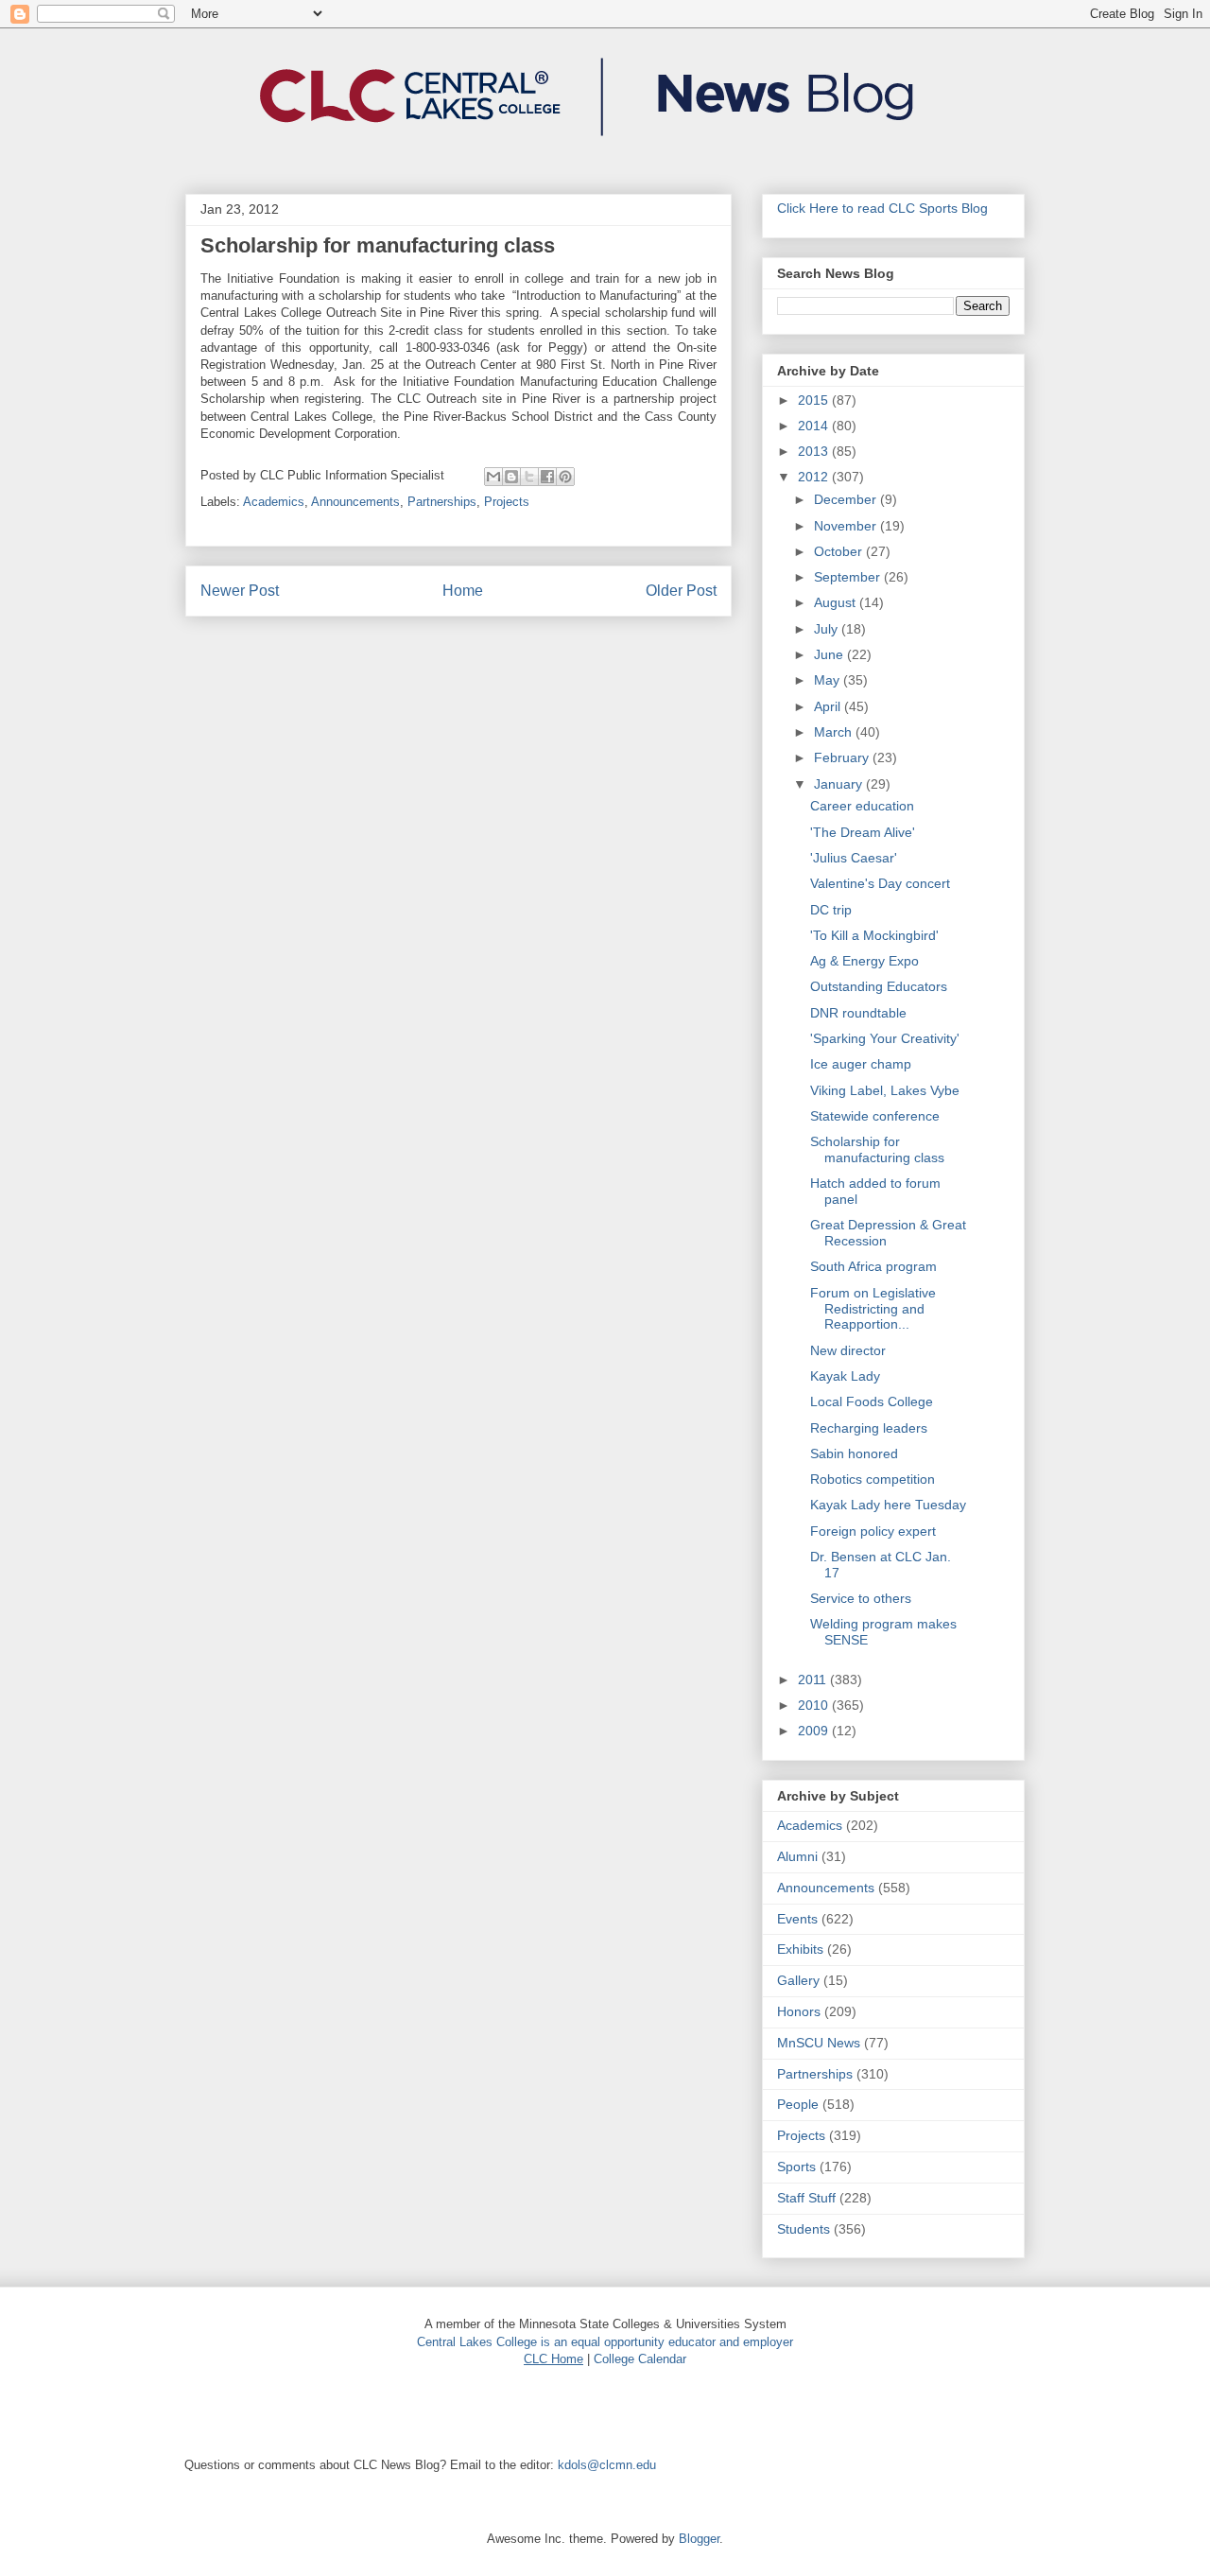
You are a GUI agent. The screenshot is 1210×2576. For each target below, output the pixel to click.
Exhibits (800, 1949)
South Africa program (873, 1266)
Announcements (355, 502)
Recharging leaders (869, 1428)
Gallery (798, 1980)
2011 (814, 1680)
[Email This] (493, 477)
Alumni (797, 1856)
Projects (507, 502)
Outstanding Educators (879, 986)
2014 (815, 426)
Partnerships (442, 502)
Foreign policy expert (873, 1531)
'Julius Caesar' (854, 858)
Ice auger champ (861, 1064)
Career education (862, 806)
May (829, 680)
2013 (815, 451)
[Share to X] (529, 477)
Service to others (861, 1598)
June (830, 654)
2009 (815, 1731)
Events (797, 1919)
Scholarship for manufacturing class (877, 1149)
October (840, 551)
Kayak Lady (845, 1376)
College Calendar (640, 2359)
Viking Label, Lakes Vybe (885, 1090)
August (837, 602)
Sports (796, 2167)
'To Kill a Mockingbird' (874, 935)
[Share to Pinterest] (565, 477)
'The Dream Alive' (863, 832)
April (829, 706)
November (847, 526)
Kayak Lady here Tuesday (888, 1505)
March (835, 732)
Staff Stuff (806, 2198)
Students (804, 2229)
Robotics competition (873, 1479)
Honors (799, 2011)
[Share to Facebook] (547, 477)
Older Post (681, 591)
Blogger (699, 2539)
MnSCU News (819, 2043)
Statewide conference (875, 1116)
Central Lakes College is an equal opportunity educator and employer (605, 2342)
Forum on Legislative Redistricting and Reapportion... (873, 1309)
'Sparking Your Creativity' (885, 1038)
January (840, 784)
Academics (274, 502)
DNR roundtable (858, 1013)
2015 (815, 400)
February (843, 757)
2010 (815, 1705)
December (847, 499)
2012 (815, 477)
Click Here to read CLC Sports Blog (882, 208)
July (828, 629)
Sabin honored (854, 1453)
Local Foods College (872, 1401)
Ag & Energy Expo (864, 961)
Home (463, 591)
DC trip (831, 910)
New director (848, 1350)
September (849, 577)
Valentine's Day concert (880, 883)
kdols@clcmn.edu (607, 2465)
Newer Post (240, 591)
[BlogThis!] (511, 477)
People (798, 2104)
